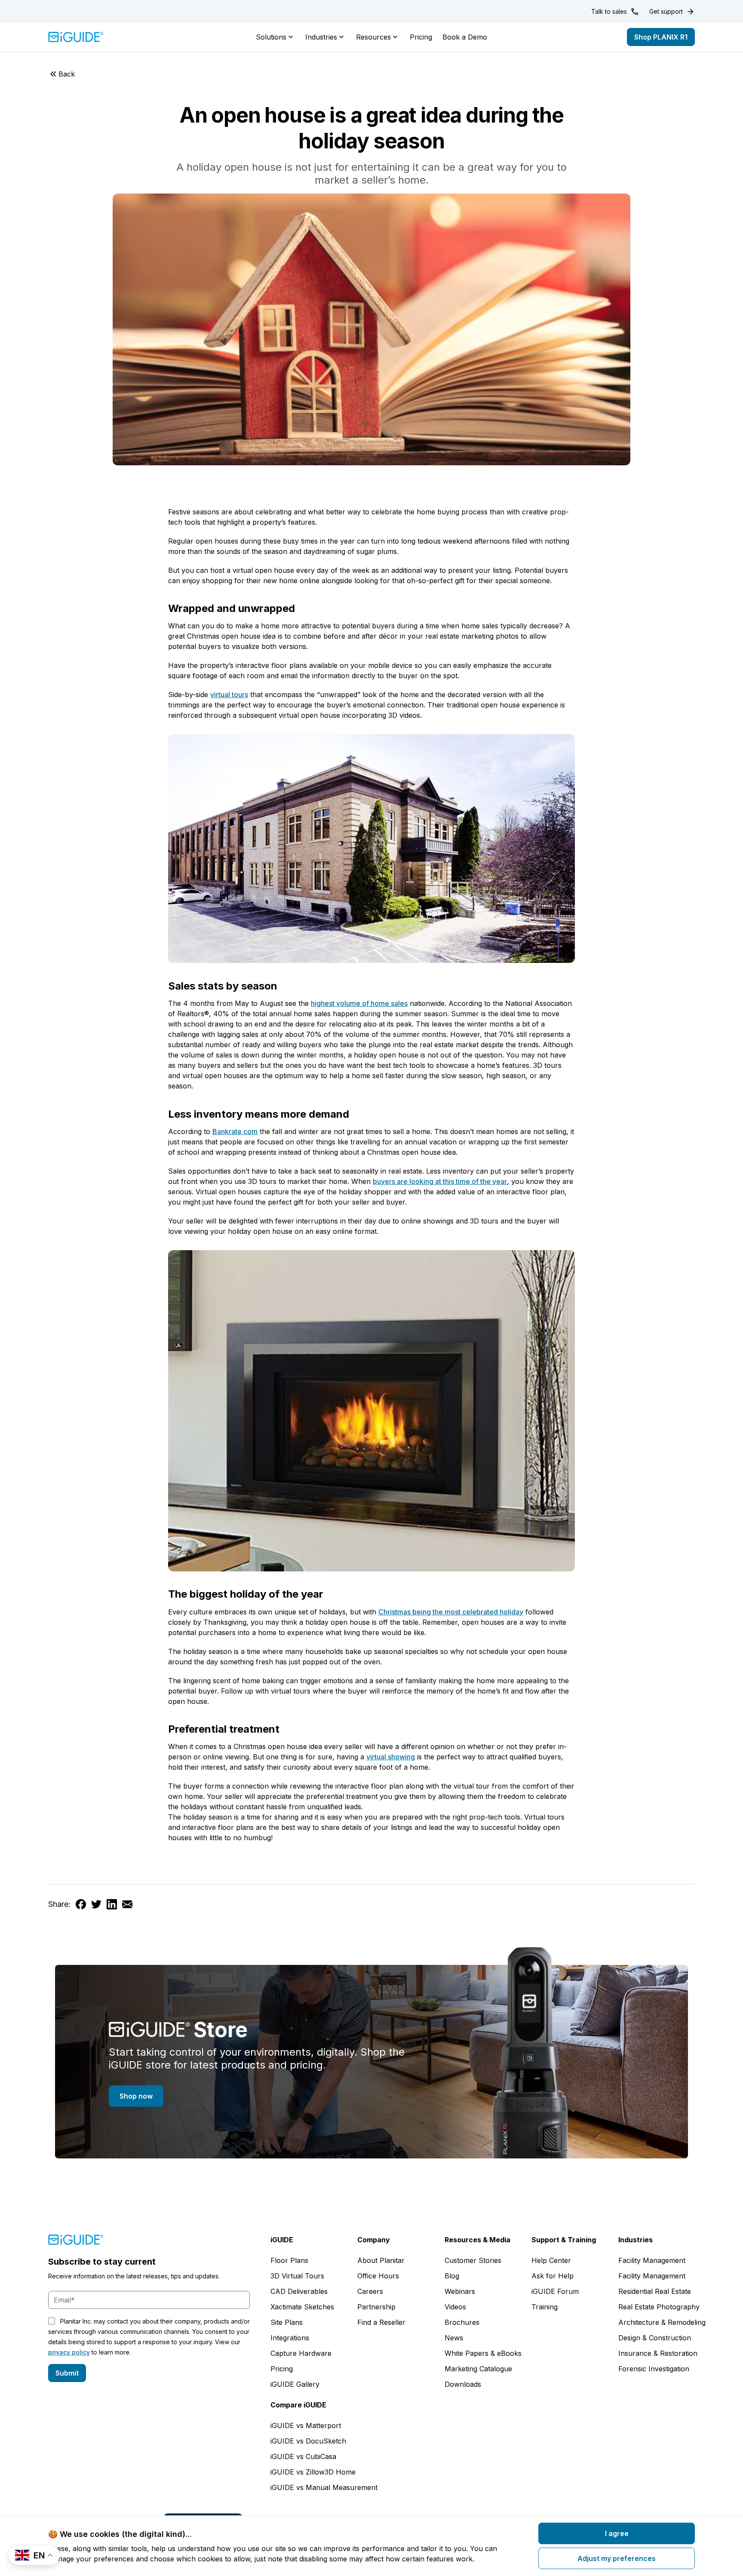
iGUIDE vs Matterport (306, 2425)
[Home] (76, 37)
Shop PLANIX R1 (661, 37)
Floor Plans (289, 2260)
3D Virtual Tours (297, 2276)
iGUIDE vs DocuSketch (308, 2441)
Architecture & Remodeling (662, 2322)
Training (545, 2307)
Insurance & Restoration (658, 2353)
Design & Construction (655, 2338)
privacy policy (69, 2352)
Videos (455, 2307)
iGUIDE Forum (555, 2291)
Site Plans (287, 2322)
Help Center (551, 2260)
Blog (452, 2276)
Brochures (462, 2322)
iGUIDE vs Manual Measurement (324, 2487)
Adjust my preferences (617, 2558)
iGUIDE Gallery (295, 2384)
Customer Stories (473, 2260)
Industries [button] (321, 37)
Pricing (421, 37)
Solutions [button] (271, 37)
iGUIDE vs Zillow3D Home (313, 2472)
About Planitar (381, 2260)
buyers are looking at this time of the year (440, 1181)
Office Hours (378, 2276)
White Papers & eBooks (483, 2353)
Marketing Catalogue (478, 2369)
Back (67, 74)
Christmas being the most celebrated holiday (451, 1612)
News (454, 2338)
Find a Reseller (381, 2322)
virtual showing (391, 1757)
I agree (617, 2533)
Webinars (460, 2291)
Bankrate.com (235, 1131)
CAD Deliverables (299, 2291)
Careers (370, 2291)
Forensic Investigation (654, 2369)
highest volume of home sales (359, 1003)
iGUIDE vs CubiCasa (303, 2456)
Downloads (463, 2384)
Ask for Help (553, 2276)
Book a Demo (465, 37)
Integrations (290, 2338)
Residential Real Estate (655, 2291)
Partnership (376, 2307)
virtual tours (229, 695)
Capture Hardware (301, 2353)
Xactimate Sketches (302, 2307)
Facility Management (652, 2260)
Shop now (136, 2096)
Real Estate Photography (659, 2307)
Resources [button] (373, 37)
